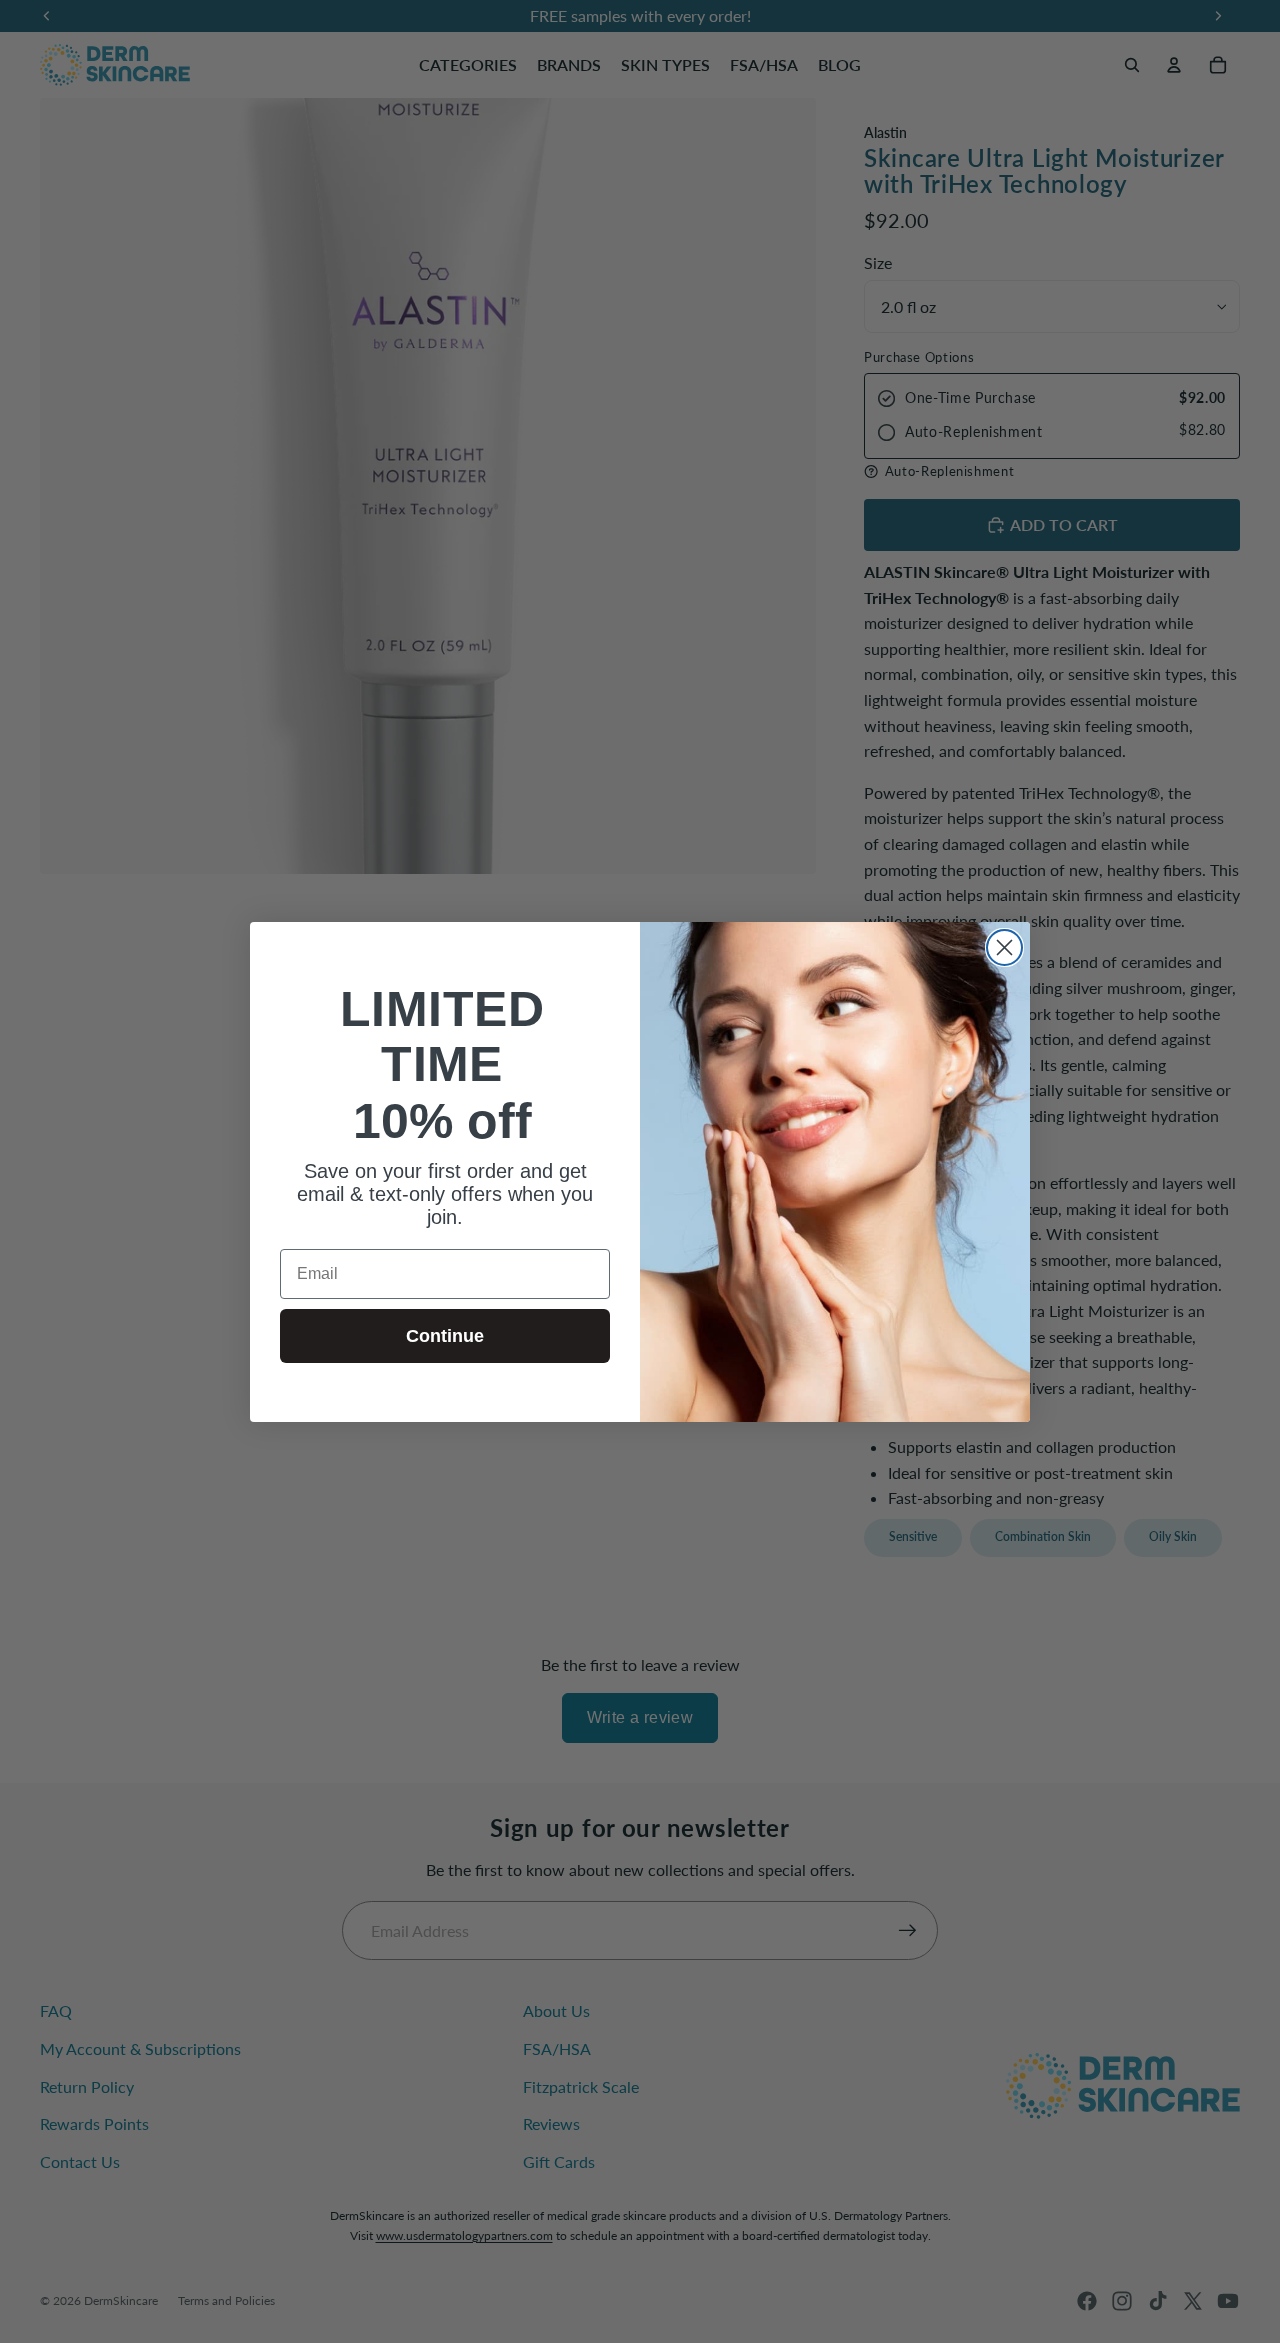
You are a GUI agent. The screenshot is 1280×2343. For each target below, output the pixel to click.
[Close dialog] (1004, 947)
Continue (445, 1335)
